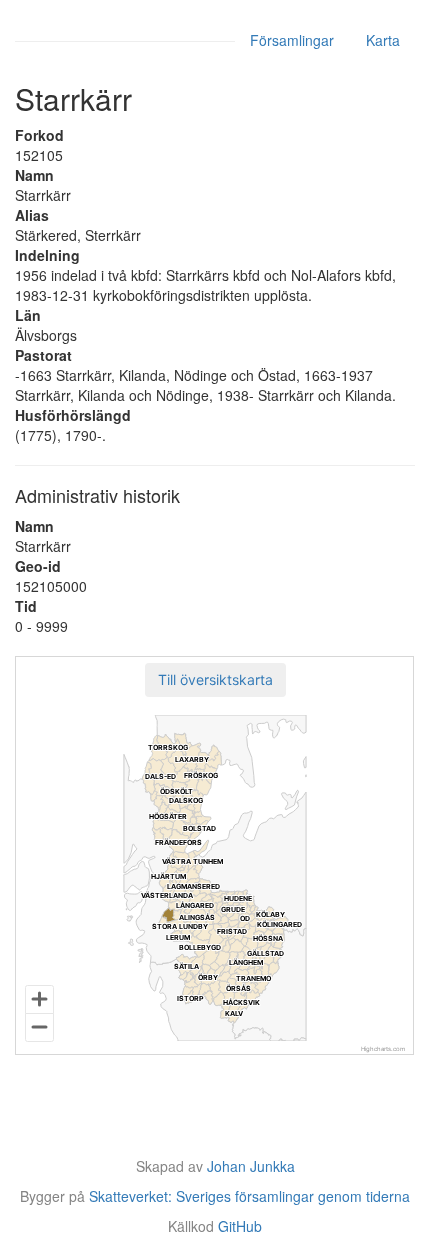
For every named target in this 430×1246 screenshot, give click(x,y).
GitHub (240, 1226)
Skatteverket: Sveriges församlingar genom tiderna (249, 1196)
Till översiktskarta (215, 679)
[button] (215, 680)
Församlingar (292, 40)
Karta (383, 40)
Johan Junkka (251, 1166)
